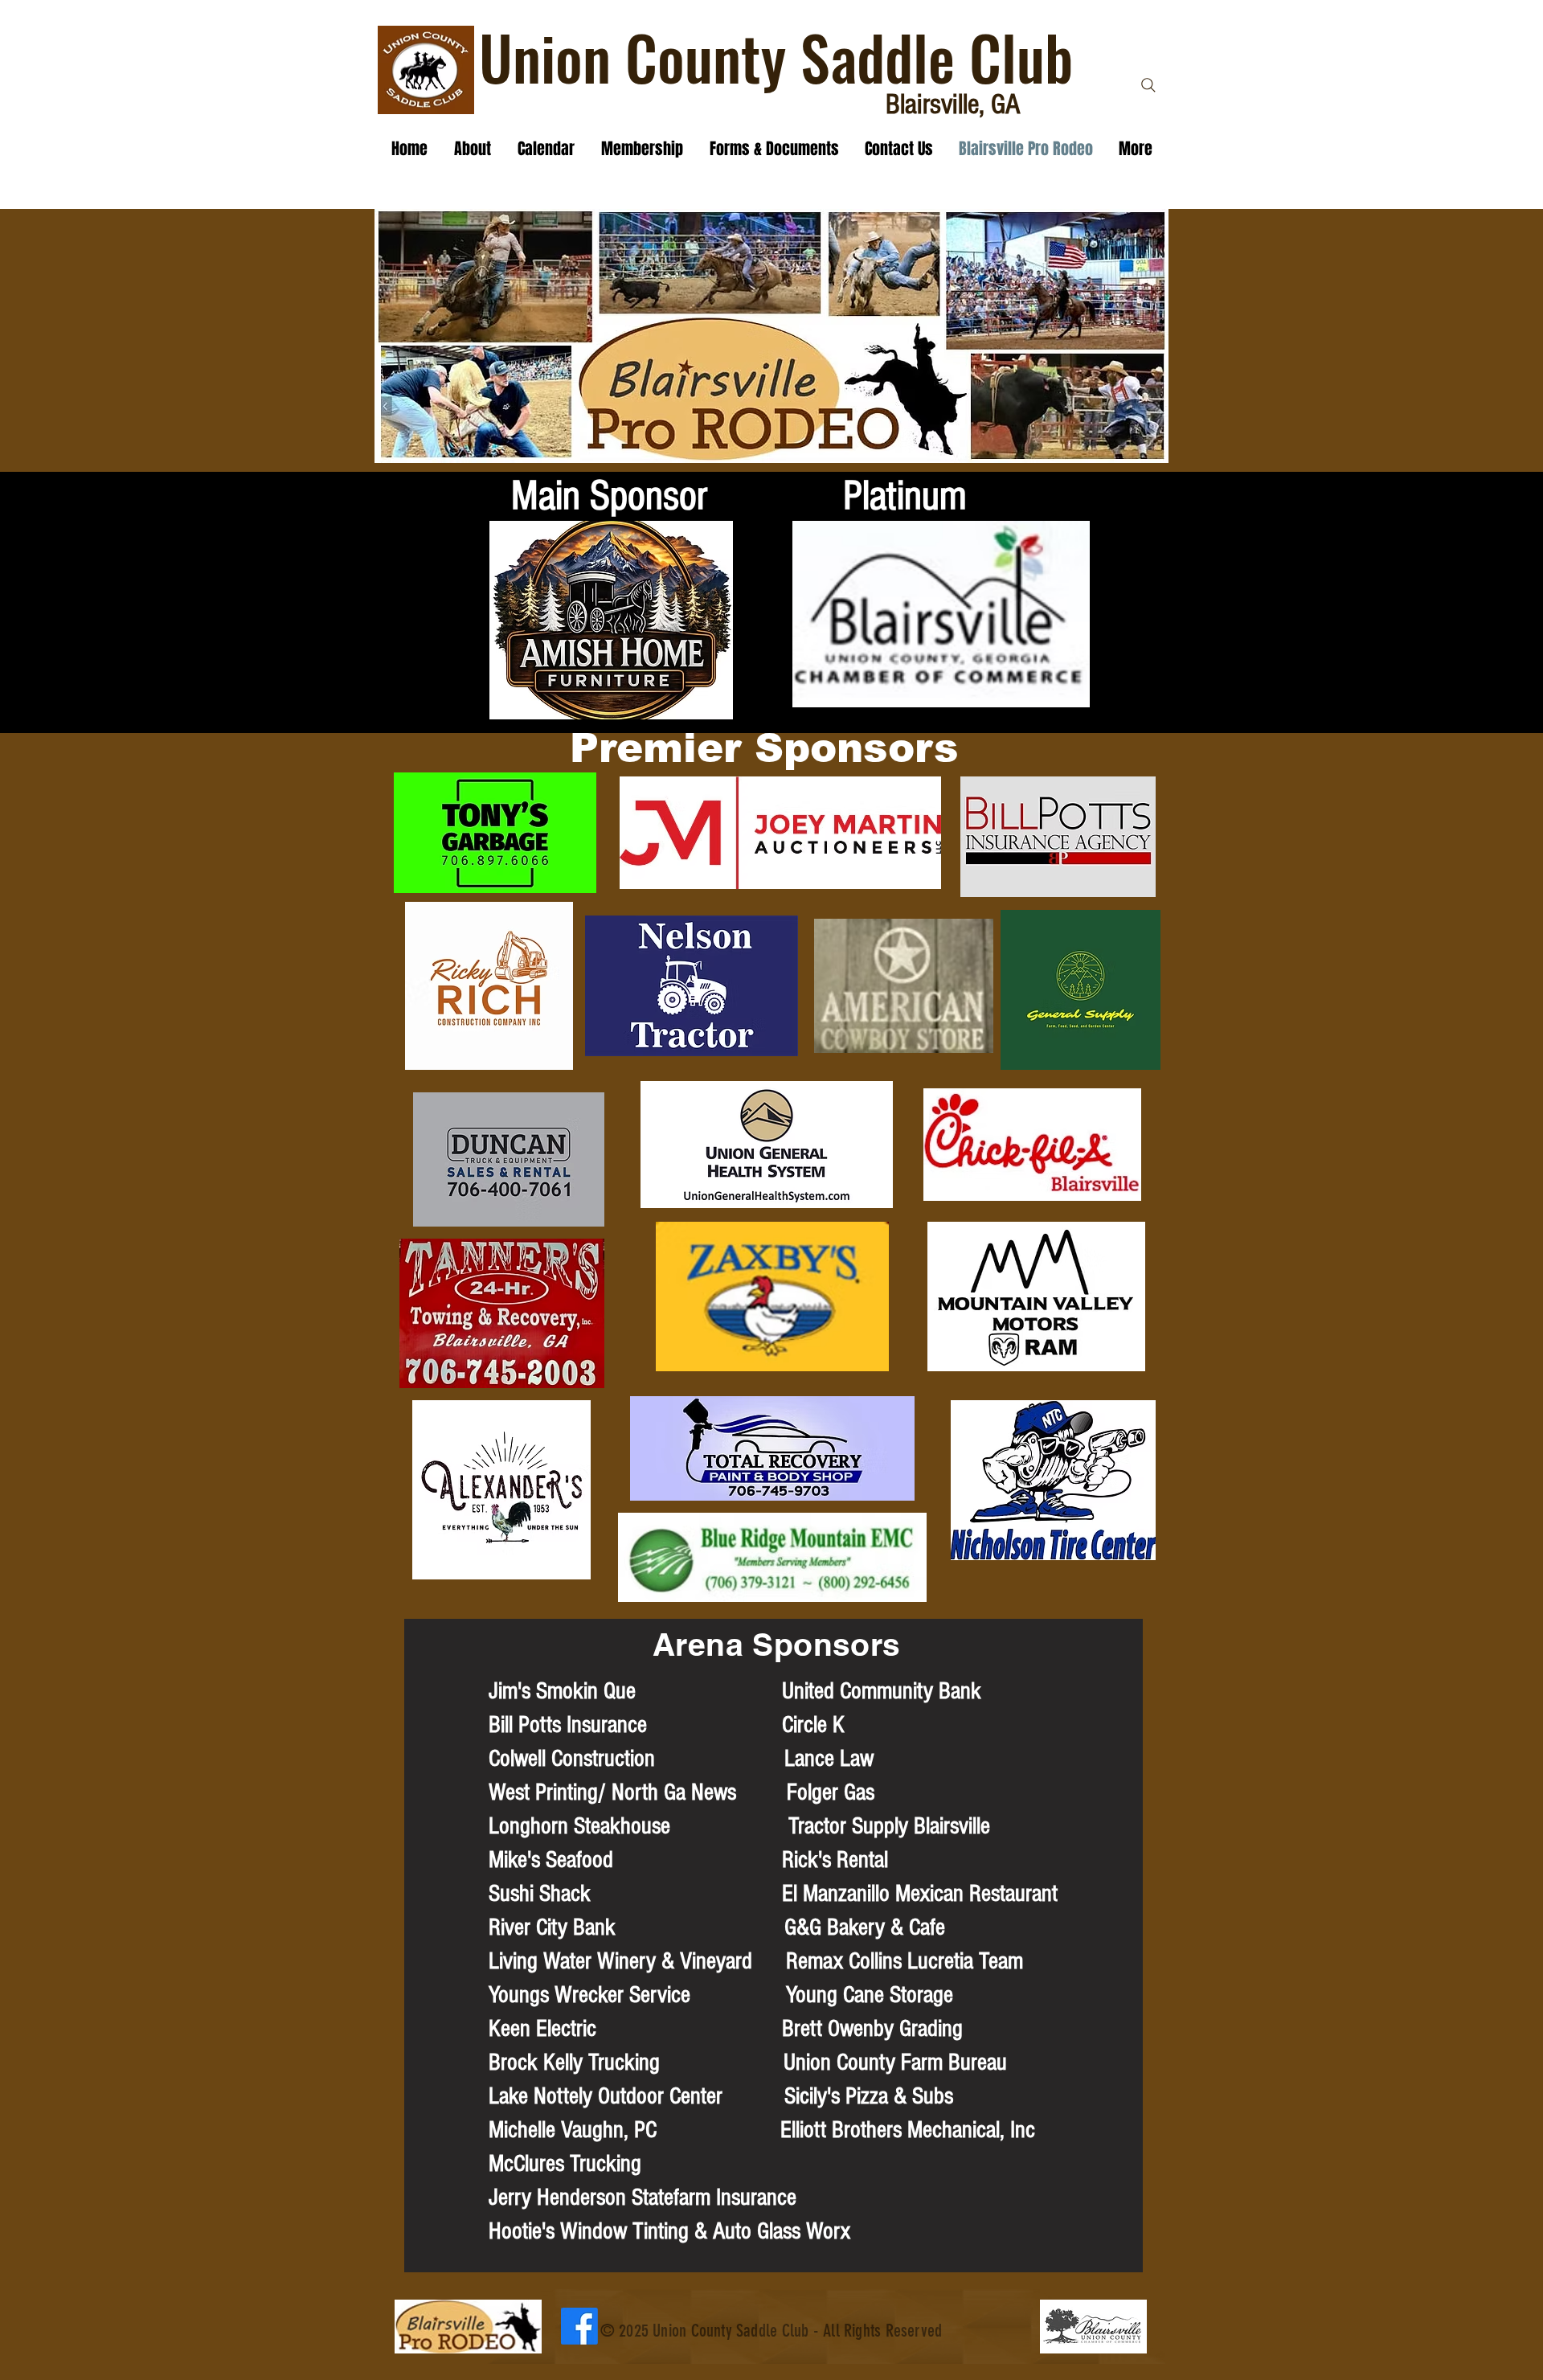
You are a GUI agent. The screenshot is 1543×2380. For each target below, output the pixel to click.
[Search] (1148, 85)
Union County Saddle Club (776, 57)
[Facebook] (579, 2326)
